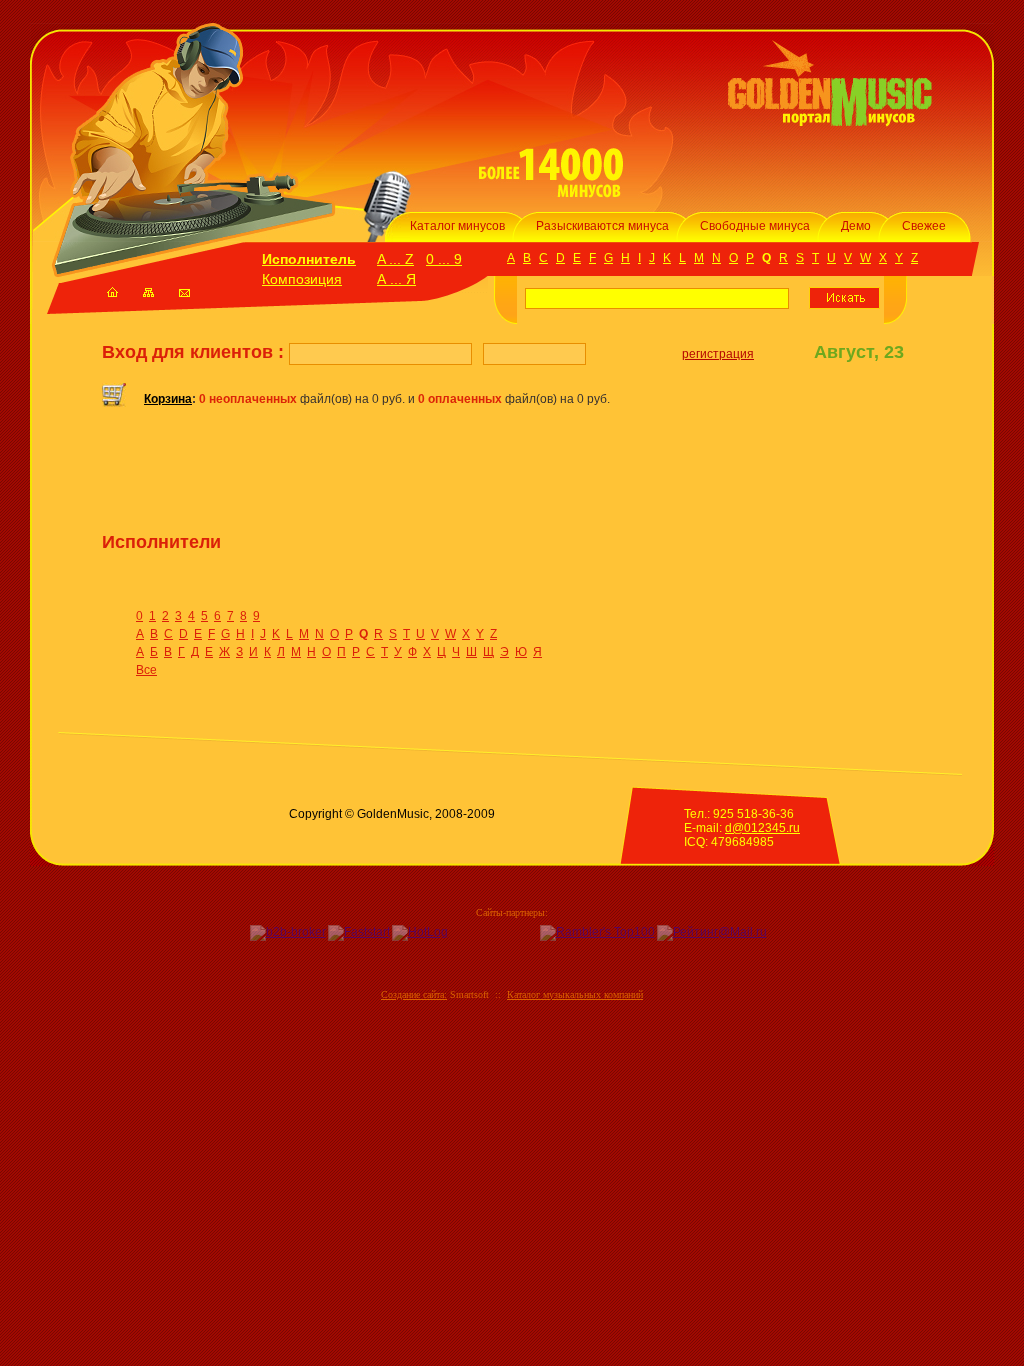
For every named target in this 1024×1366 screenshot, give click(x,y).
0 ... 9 (444, 259)
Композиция (302, 279)
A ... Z (395, 259)
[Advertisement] (336, 477)
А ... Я (396, 279)
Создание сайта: (414, 994)
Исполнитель (309, 259)
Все (146, 670)
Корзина (168, 399)
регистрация (718, 354)
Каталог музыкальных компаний (575, 994)
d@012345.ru (762, 828)
